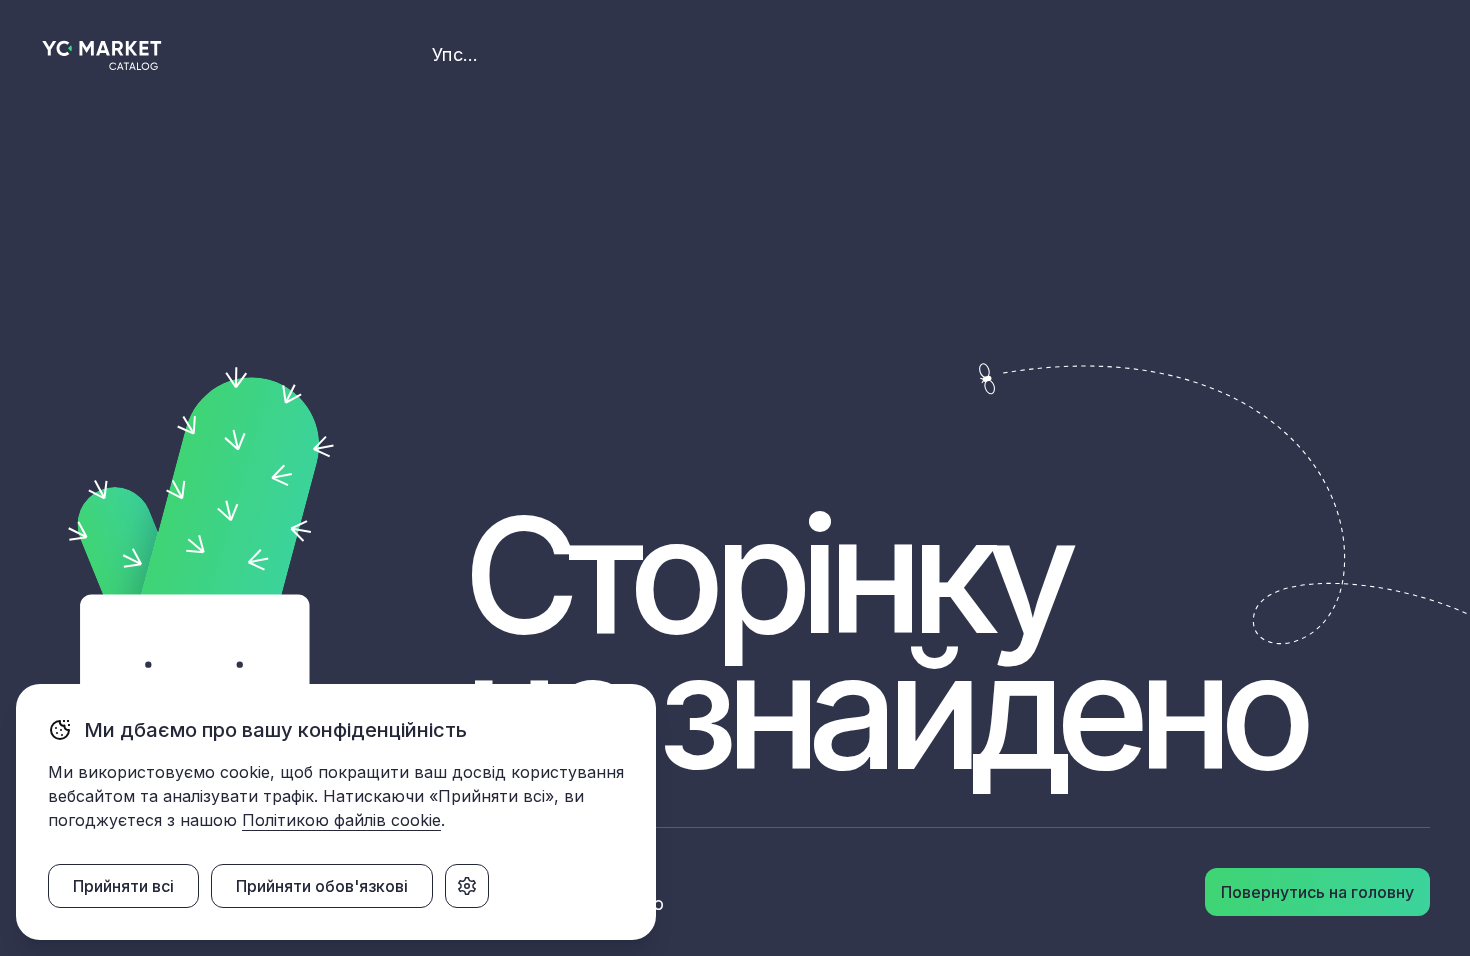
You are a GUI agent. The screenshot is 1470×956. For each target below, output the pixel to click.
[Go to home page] (102, 55)
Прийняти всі (123, 886)
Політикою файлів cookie (341, 820)
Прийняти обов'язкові (322, 886)
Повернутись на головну (1317, 892)
